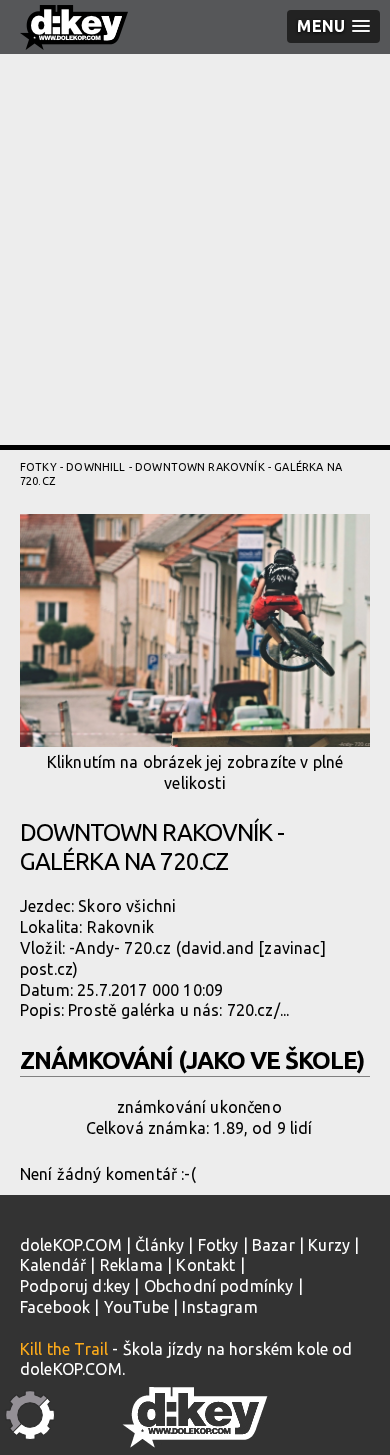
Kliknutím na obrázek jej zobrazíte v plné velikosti (195, 772)
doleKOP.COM (71, 1245)
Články (159, 1245)
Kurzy (329, 1245)
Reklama (131, 1265)
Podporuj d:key (75, 1286)
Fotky (38, 467)
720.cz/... (258, 1010)
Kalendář (53, 1265)
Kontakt (205, 1265)
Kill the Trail (64, 1349)
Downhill (95, 467)
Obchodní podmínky (219, 1286)
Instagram (219, 1307)
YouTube (136, 1307)
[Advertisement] (195, 250)
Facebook (55, 1307)
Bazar (273, 1245)
